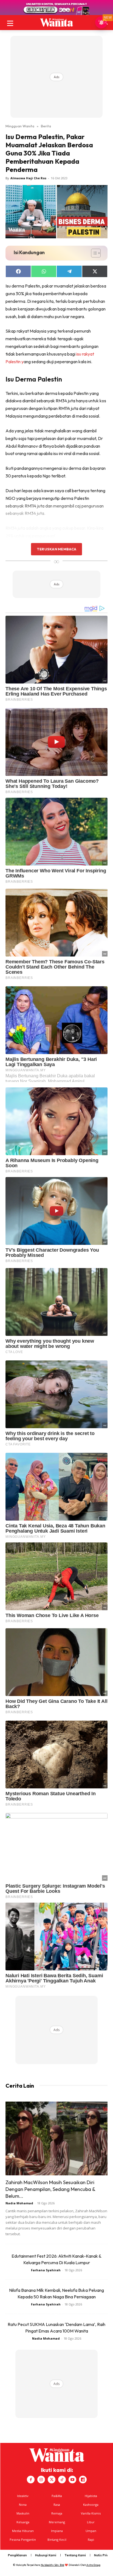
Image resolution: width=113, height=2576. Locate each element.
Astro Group (93, 2565)
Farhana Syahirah (46, 2270)
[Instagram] (41, 2480)
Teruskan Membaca (56, 549)
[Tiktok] (62, 2480)
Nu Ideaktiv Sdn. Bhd (53, 2565)
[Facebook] (31, 2480)
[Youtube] (72, 2480)
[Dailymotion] (83, 2480)
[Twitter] (52, 2480)
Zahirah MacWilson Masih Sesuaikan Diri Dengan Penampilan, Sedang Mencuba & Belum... (50, 2189)
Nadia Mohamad (19, 2203)
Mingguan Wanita (20, 126)
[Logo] (56, 22)
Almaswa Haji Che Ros (28, 178)
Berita (46, 126)
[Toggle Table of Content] (93, 253)
